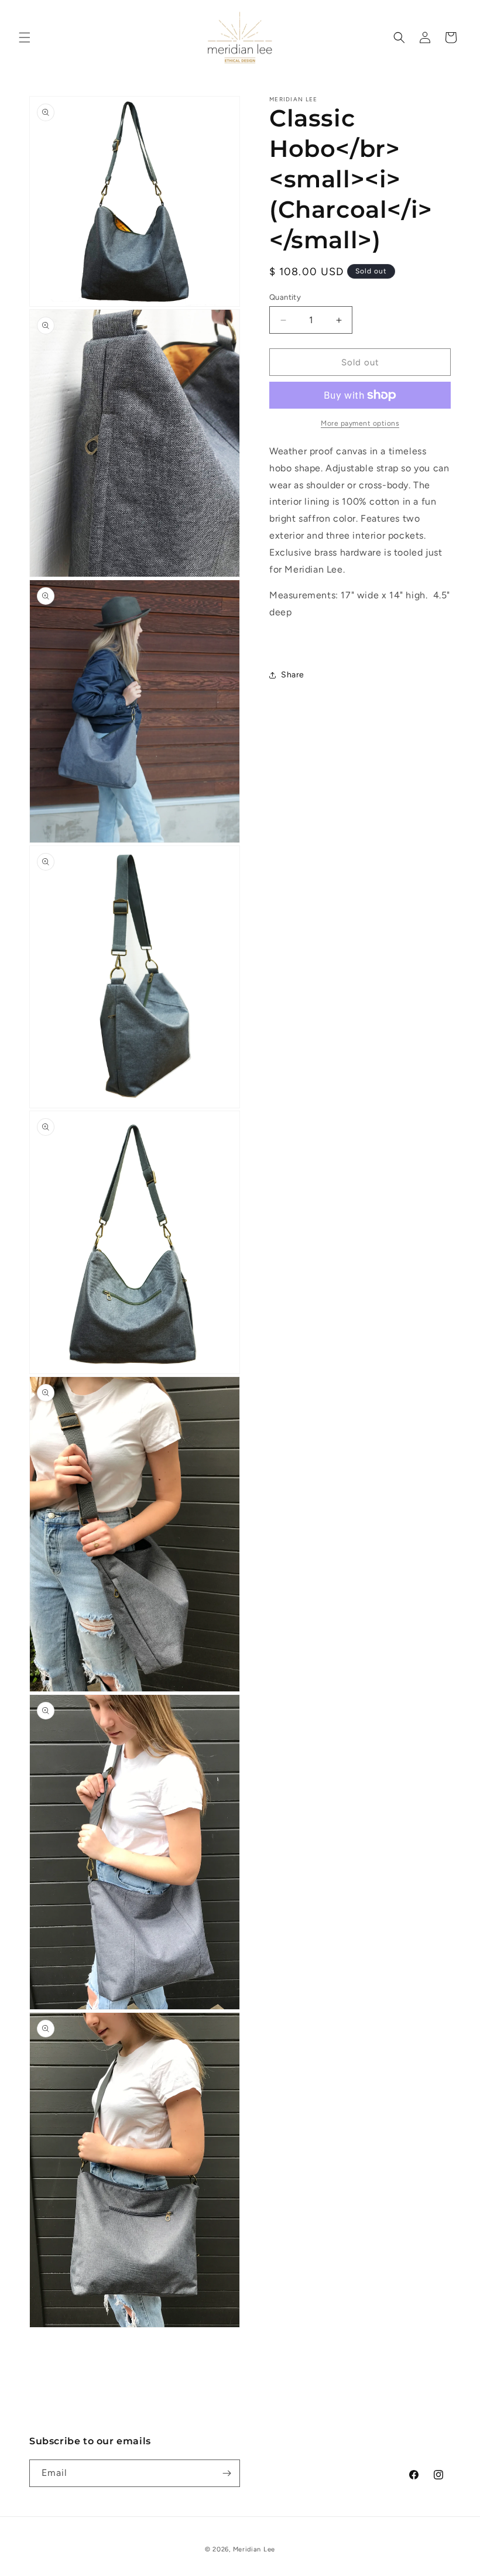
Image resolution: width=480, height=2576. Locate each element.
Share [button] (293, 675)
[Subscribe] (227, 2473)
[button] (25, 37)
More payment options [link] (360, 423)
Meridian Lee (254, 2549)
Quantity (285, 297)
